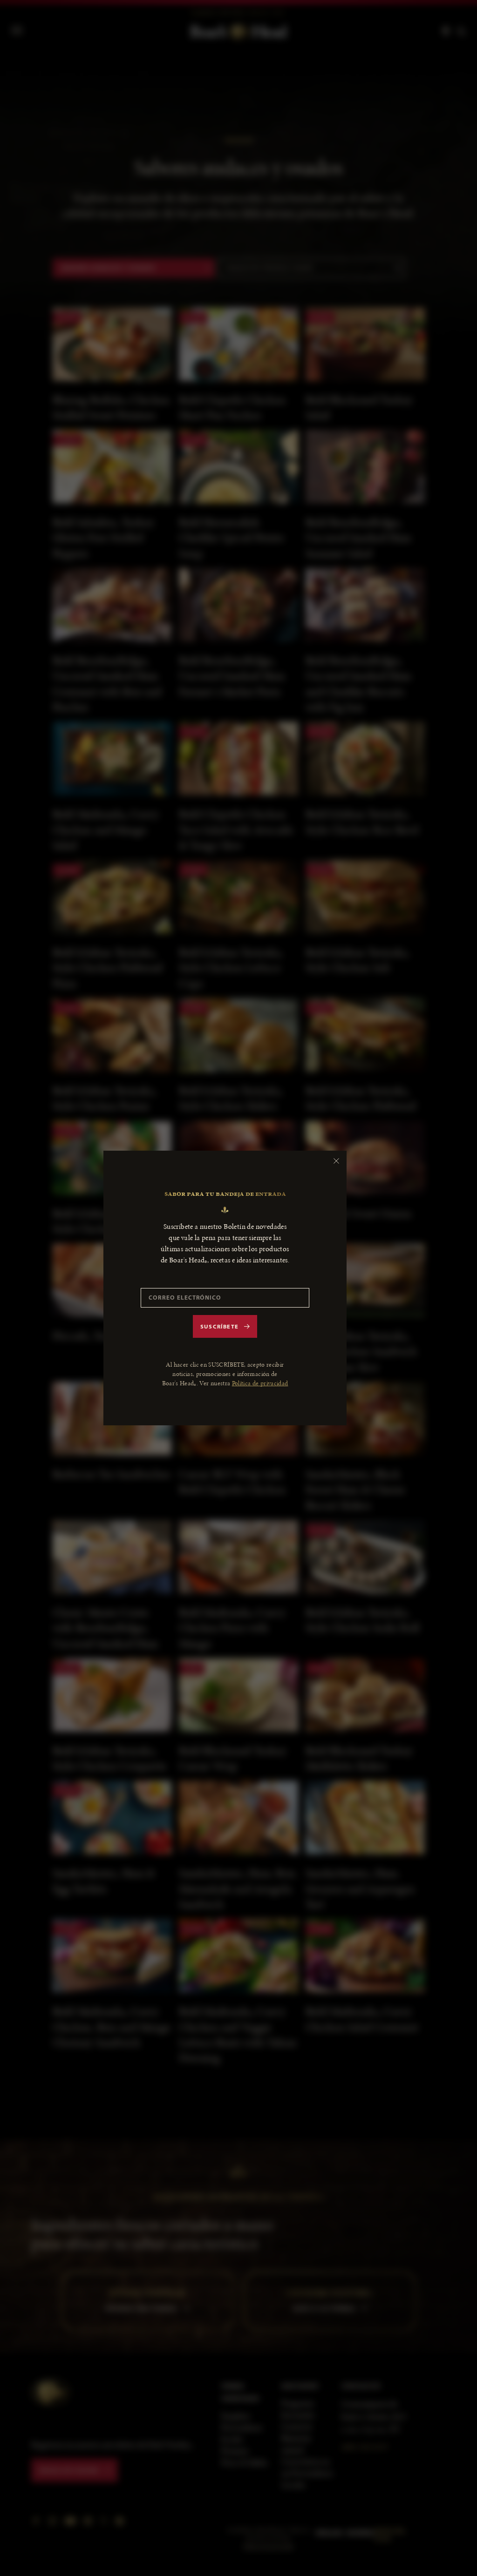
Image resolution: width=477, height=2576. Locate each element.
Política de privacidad (260, 1383)
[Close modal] (336, 1161)
